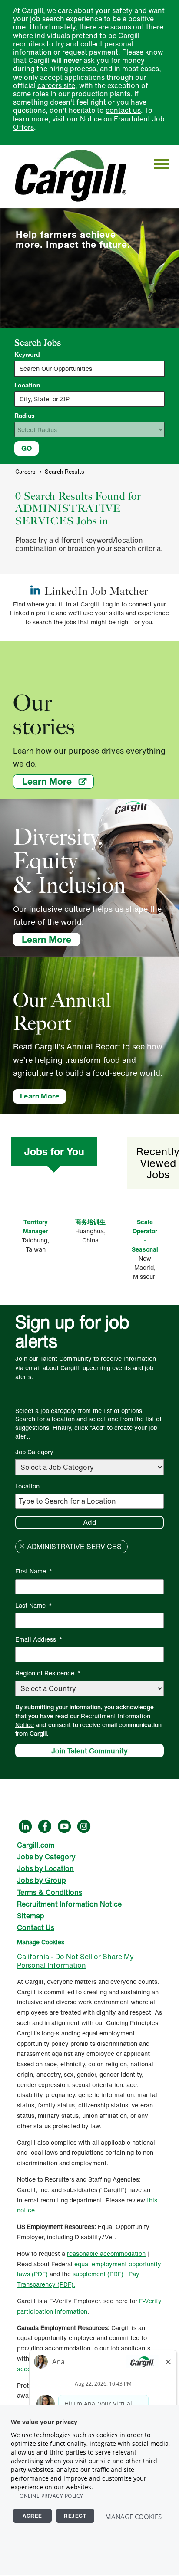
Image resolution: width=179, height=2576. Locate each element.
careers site (56, 85)
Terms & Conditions (50, 1892)
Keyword (27, 354)
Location (27, 385)
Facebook (45, 1826)
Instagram (84, 1826)
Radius (25, 416)
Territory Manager (35, 1226)
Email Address (39, 1639)
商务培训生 (90, 1222)
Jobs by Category (46, 1857)
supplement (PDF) (98, 2274)
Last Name (34, 1605)
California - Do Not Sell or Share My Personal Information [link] (75, 1961)
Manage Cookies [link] (41, 1942)
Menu (162, 164)
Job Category (34, 1452)
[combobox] (89, 399)
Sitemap (31, 1916)
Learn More (58, 781)
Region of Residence (48, 1673)
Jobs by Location (45, 1868)
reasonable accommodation (106, 2253)
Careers (25, 472)
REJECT (75, 2516)
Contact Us (36, 1927)
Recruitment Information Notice (83, 1721)
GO (27, 448)
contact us (123, 110)
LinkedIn (25, 1826)
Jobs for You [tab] (54, 1151)
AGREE (32, 2516)
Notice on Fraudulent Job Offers (89, 123)
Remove (22, 1547)
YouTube (64, 1826)
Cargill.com (36, 1845)
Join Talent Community (89, 1751)
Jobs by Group (41, 1880)
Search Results (64, 472)
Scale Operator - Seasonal (145, 1236)
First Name (34, 1571)
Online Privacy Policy (51, 2496)
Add (90, 1522)
